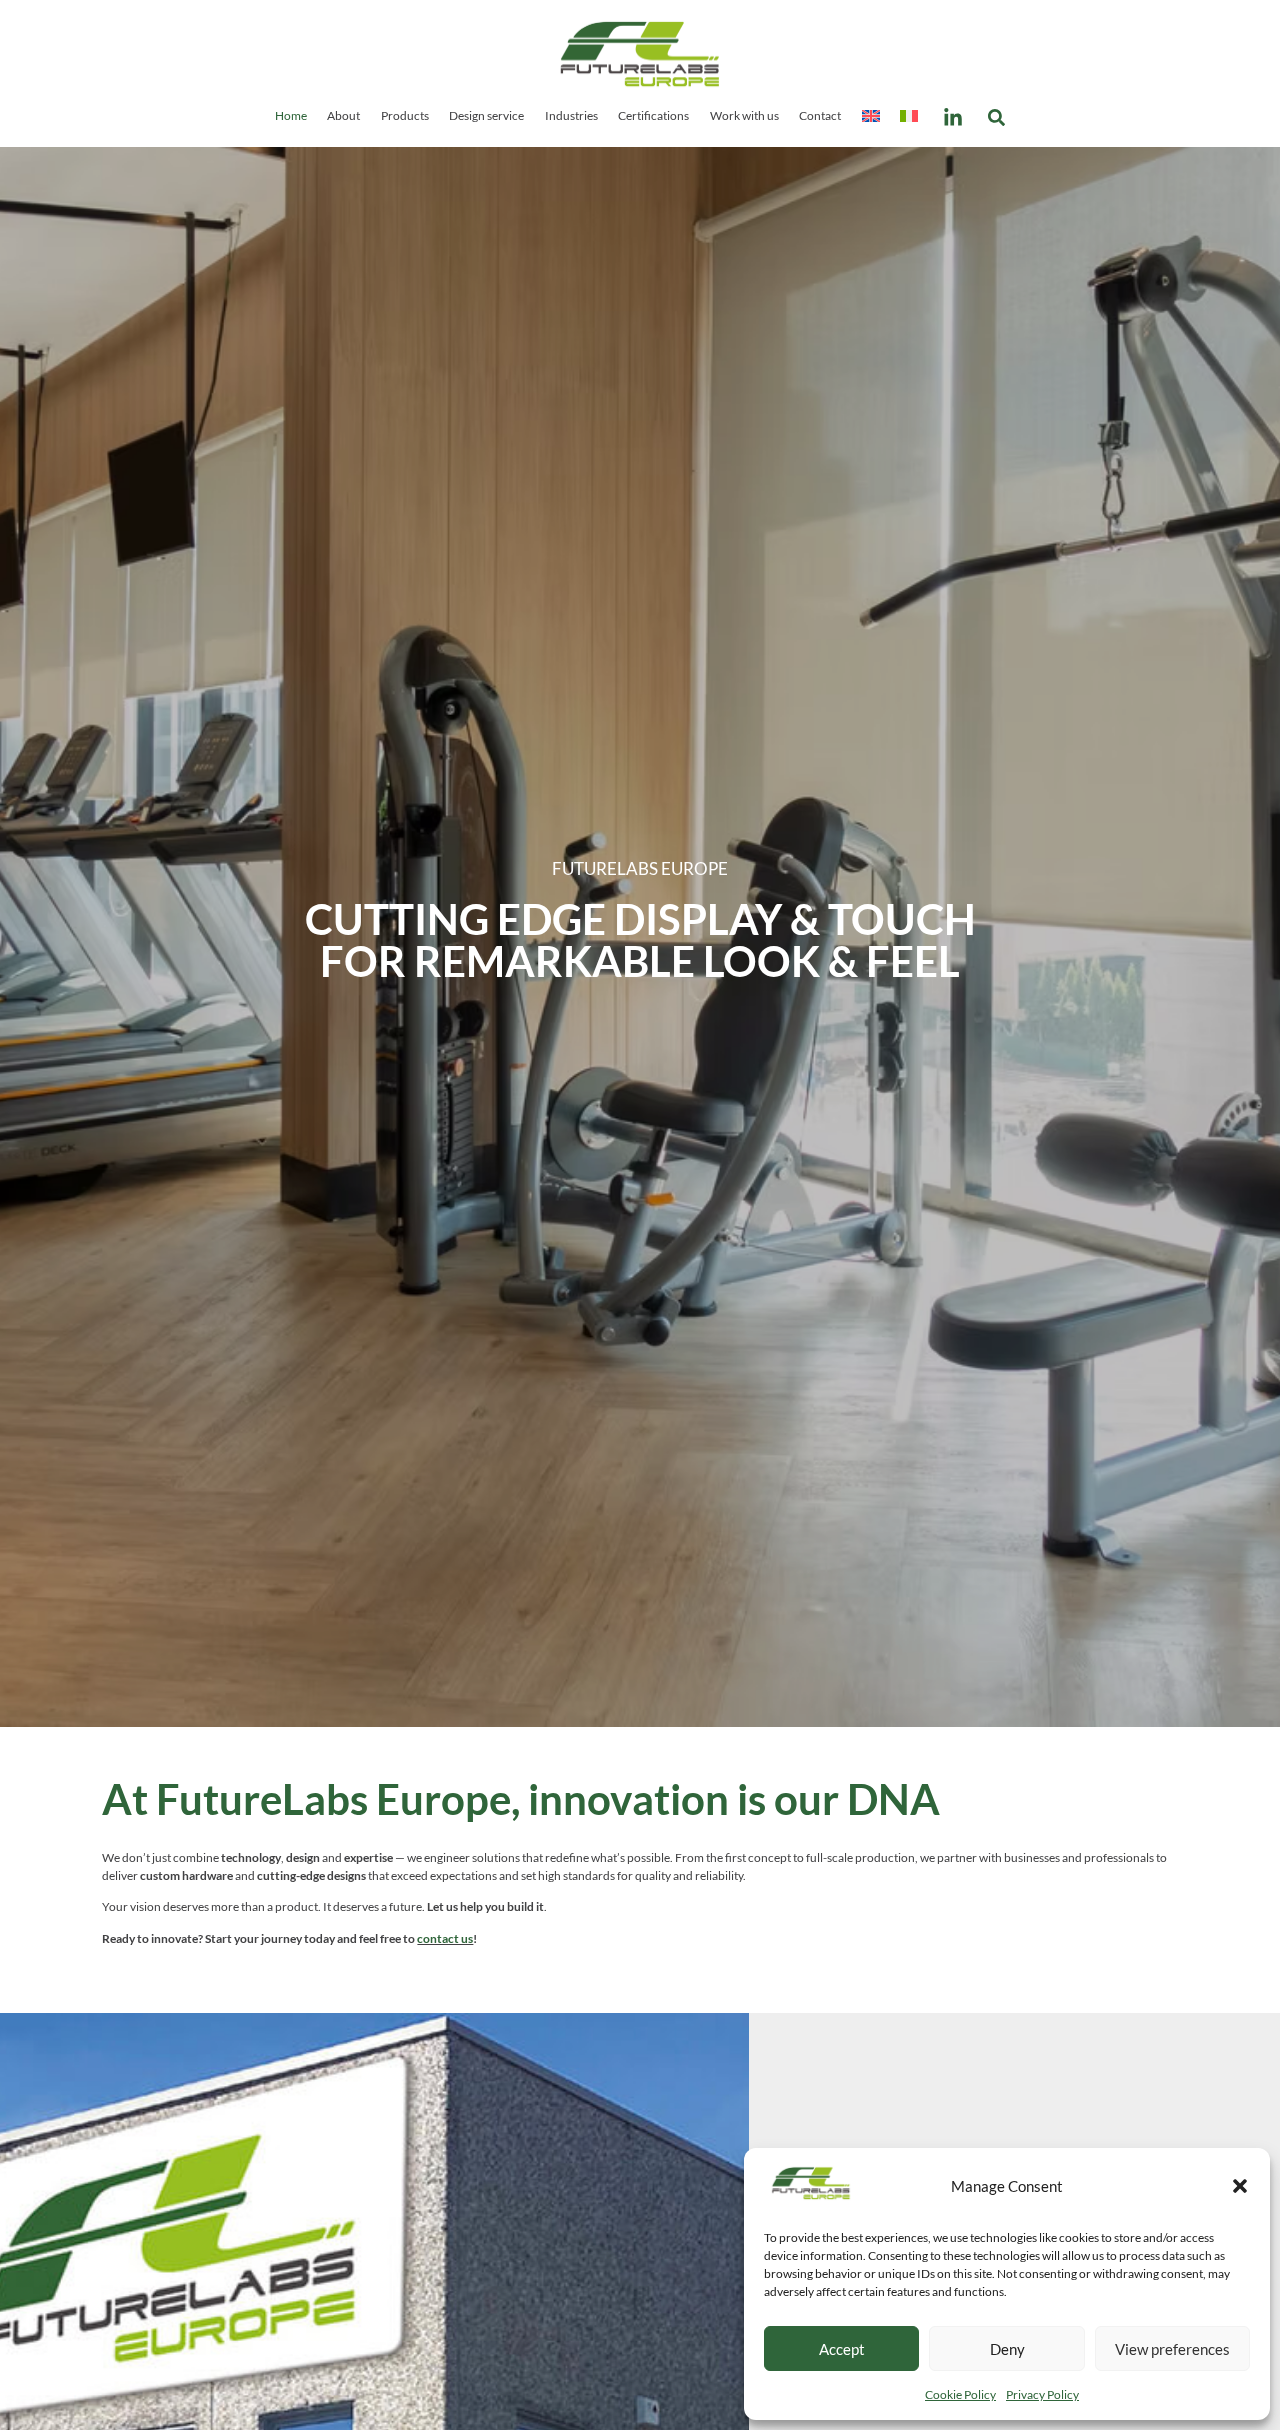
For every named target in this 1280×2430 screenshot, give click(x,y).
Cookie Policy (960, 2394)
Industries (571, 115)
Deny (1007, 2349)
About (343, 115)
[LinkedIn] (953, 118)
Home (291, 115)
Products (405, 115)
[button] (1240, 2186)
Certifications (653, 115)
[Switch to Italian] (909, 115)
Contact (820, 115)
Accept (842, 2349)
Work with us (744, 115)
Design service (486, 115)
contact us (445, 1938)
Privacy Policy (1042, 2394)
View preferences (1172, 2349)
